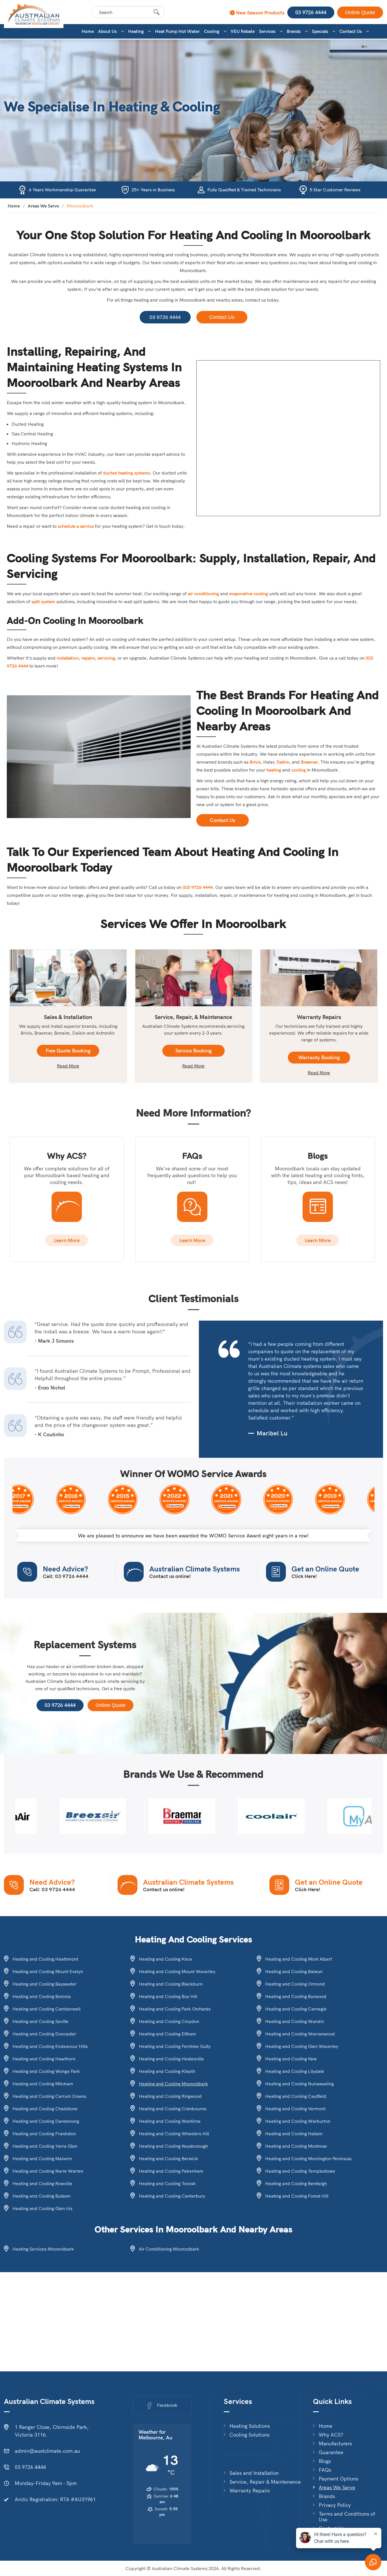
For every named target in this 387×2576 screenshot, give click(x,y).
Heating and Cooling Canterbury (172, 2196)
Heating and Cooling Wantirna (170, 2121)
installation (68, 658)
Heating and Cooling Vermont (295, 2109)
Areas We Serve (43, 206)
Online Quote (360, 12)
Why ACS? (331, 2435)
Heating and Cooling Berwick (168, 2158)
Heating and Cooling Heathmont (45, 1959)
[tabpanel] (60, 1816)
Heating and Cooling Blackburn (171, 1984)
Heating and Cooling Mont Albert (299, 1959)
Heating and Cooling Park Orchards (175, 2009)
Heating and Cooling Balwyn (294, 1971)
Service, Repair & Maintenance (265, 2482)
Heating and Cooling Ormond (295, 1984)
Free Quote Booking (68, 1051)
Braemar (309, 762)
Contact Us (351, 31)
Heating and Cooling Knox (165, 1959)
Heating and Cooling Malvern (42, 2158)
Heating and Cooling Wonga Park (46, 2071)
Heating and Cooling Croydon (169, 2021)
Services (267, 31)
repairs (88, 658)
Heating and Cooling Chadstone (45, 2109)
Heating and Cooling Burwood (296, 1996)
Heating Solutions (250, 2426)
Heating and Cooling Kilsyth (167, 2071)
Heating (136, 31)
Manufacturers (335, 2444)
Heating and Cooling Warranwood (300, 2034)
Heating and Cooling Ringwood (170, 2096)
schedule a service (76, 526)
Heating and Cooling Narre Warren (48, 2171)
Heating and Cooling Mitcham (43, 2084)
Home (88, 31)
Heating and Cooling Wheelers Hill (174, 2134)
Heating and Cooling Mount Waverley (177, 1971)
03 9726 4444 (311, 12)
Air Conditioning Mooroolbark (169, 2249)
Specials (320, 31)
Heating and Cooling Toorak (167, 2183)
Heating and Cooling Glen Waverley (302, 2046)
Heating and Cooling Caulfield (296, 2096)
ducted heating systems (127, 473)
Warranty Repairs (250, 2491)
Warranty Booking (319, 1057)
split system (43, 601)
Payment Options (338, 2479)
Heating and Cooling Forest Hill (297, 2196)
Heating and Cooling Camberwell (46, 2009)
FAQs (325, 2470)
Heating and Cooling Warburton (298, 2121)
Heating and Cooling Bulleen (42, 2196)
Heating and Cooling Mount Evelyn (48, 1971)
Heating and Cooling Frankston (44, 2134)
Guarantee (331, 2452)
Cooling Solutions (249, 2435)
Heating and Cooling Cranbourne (173, 2109)
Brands (294, 31)
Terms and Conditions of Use (347, 2517)
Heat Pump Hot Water (177, 31)
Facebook (167, 2405)
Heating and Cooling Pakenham (171, 2171)
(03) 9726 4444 (198, 887)
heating (274, 770)
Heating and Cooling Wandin (295, 2021)
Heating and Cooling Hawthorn (44, 2059)
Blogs (325, 2461)
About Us (107, 31)
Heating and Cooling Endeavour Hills (50, 2046)
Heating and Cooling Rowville (42, 2183)
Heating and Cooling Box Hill (168, 1996)
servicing (106, 658)
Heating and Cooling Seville (41, 2021)
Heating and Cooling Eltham (167, 2034)
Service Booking (193, 1051)
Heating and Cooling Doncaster (44, 2034)
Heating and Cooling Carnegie (296, 2009)
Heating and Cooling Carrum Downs (49, 2096)
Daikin (283, 762)
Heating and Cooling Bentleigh (296, 2183)
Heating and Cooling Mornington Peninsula (308, 2158)
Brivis (255, 762)
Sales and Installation (254, 2473)
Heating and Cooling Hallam (294, 2134)
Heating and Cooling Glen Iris (42, 2208)
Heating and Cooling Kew (291, 2059)
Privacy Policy (335, 2505)
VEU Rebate (243, 31)
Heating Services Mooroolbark (43, 2249)
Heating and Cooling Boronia (42, 1996)
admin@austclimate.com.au (47, 2451)
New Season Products (260, 13)
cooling (298, 770)
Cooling (212, 31)
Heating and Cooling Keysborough (173, 2146)
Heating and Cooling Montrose (296, 2146)
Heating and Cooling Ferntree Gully (175, 2046)
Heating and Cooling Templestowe (300, 2171)
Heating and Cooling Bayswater (44, 1984)
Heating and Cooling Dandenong (46, 2121)
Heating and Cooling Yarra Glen (45, 2146)
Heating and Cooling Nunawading (299, 2084)
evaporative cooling (249, 594)
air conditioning (203, 594)
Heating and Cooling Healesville (171, 2059)
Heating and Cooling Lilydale (295, 2071)
